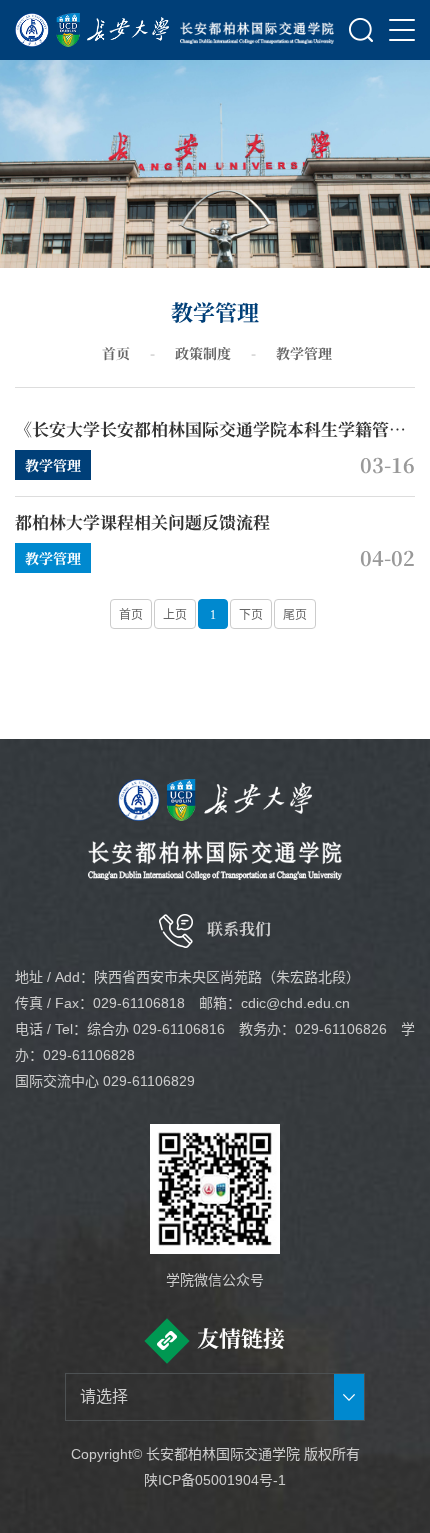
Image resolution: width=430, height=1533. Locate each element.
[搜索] (361, 30)
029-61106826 (341, 1029)
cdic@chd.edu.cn (295, 1003)
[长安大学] (92, 30)
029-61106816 (179, 1029)
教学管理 (304, 353)
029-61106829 (149, 1081)
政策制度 (203, 353)
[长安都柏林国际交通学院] (257, 30)
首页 (116, 353)
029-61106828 (89, 1055)
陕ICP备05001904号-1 (215, 1480)
